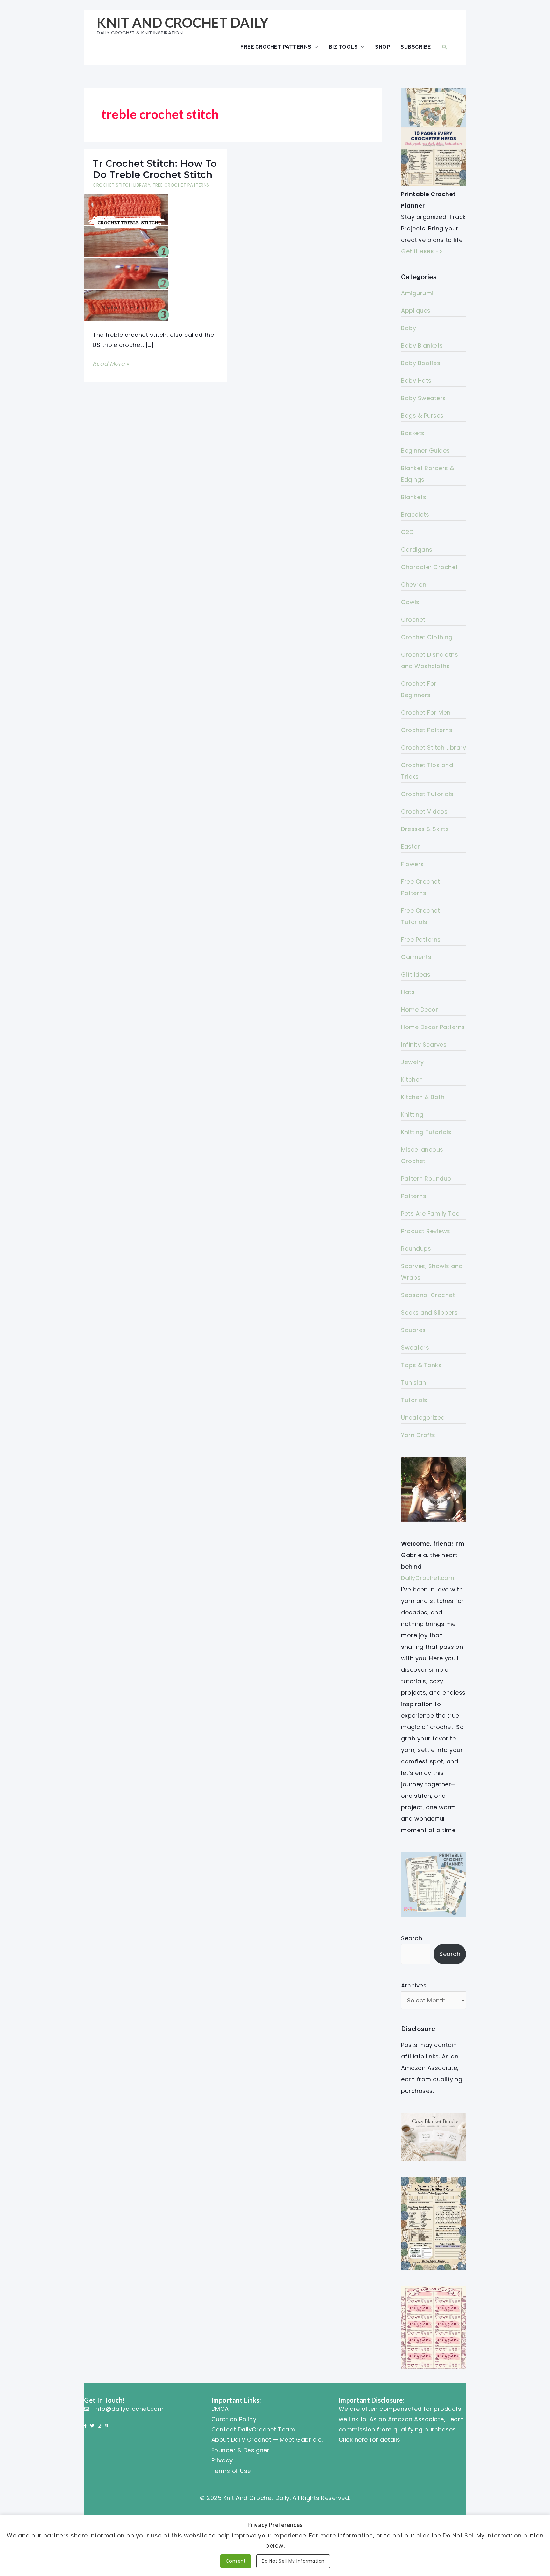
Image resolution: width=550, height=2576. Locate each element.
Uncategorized (423, 1418)
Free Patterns (421, 939)
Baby (409, 328)
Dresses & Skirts (425, 829)
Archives (414, 1985)
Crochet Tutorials (427, 794)
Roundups (416, 1249)
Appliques (416, 311)
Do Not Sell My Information (293, 2561)
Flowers (412, 864)
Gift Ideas (416, 974)
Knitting (412, 1115)
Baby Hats (416, 381)
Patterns (414, 1196)
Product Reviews (426, 1231)
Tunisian (413, 1383)
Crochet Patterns (427, 730)
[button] (445, 47)
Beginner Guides (426, 451)
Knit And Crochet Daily (183, 23)
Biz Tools (343, 47)
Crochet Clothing (427, 637)
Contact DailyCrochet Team (253, 2429)
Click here (353, 2440)
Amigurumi (417, 293)
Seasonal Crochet (428, 1295)
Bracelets (415, 515)
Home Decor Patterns (433, 1027)
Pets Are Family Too (430, 1214)
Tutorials (414, 1400)
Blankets (414, 497)
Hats (408, 992)
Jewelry (412, 1062)
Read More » (111, 364)
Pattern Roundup (426, 1179)
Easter (410, 847)
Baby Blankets (422, 346)
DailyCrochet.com (428, 1578)
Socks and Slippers (429, 1313)
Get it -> (422, 251)
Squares (413, 1330)
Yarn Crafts (418, 1435)
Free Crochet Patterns (276, 47)
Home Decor (420, 1009)
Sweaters (415, 1348)
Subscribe (416, 47)
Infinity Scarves (424, 1045)
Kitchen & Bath (423, 1097)
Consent (236, 2561)
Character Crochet (430, 567)
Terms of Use (231, 2471)
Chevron (414, 585)
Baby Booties (421, 363)
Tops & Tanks (421, 1365)
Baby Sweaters (423, 398)
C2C (408, 532)
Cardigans (417, 550)
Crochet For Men (426, 713)
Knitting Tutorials (426, 1132)
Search (412, 1938)
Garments (416, 957)
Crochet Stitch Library (121, 185)
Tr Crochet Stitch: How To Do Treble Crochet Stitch (155, 169)
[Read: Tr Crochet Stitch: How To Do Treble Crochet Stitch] (127, 257)
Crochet (413, 620)
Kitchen (412, 1080)
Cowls (410, 602)
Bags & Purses (422, 416)
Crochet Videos (424, 812)
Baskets (413, 433)
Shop (383, 47)
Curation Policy (234, 2419)
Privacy (222, 2460)
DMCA (220, 2409)
